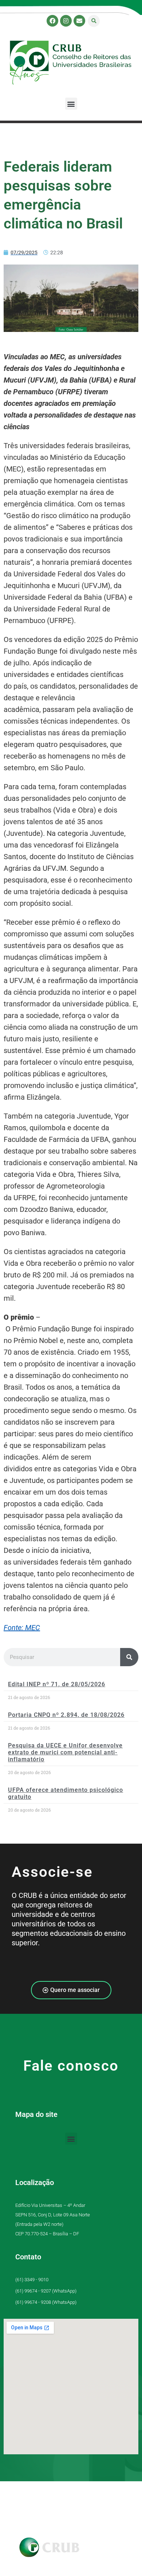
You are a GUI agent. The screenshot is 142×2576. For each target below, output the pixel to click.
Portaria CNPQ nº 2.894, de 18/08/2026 (66, 1715)
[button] (94, 21)
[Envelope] (79, 21)
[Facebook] (52, 21)
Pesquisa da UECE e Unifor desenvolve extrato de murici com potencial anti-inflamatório (65, 1752)
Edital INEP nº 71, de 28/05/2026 (57, 1684)
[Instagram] (66, 21)
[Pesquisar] (129, 1657)
